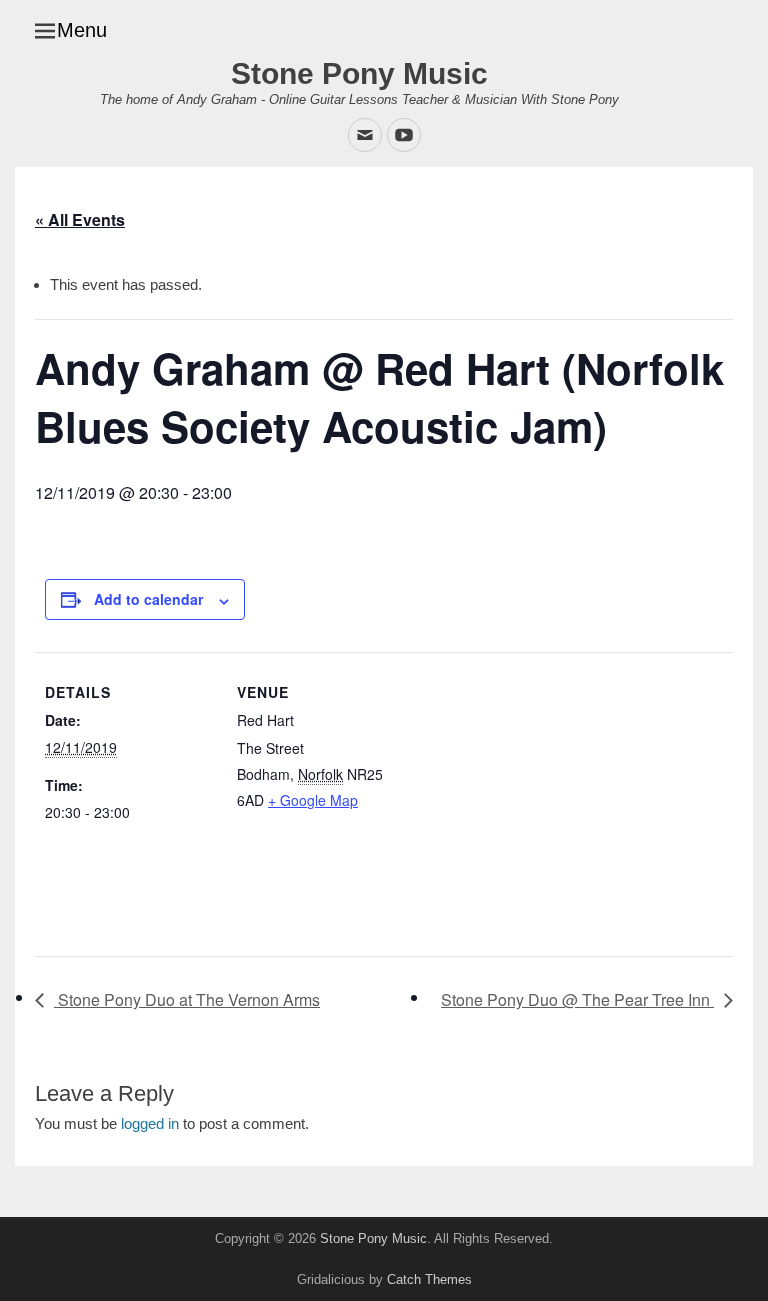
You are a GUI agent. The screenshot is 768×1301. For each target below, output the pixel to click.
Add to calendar (148, 599)
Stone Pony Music (359, 73)
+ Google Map (313, 800)
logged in (150, 1123)
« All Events (80, 219)
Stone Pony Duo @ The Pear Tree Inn (577, 999)
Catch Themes (429, 1279)
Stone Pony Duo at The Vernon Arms (187, 999)
